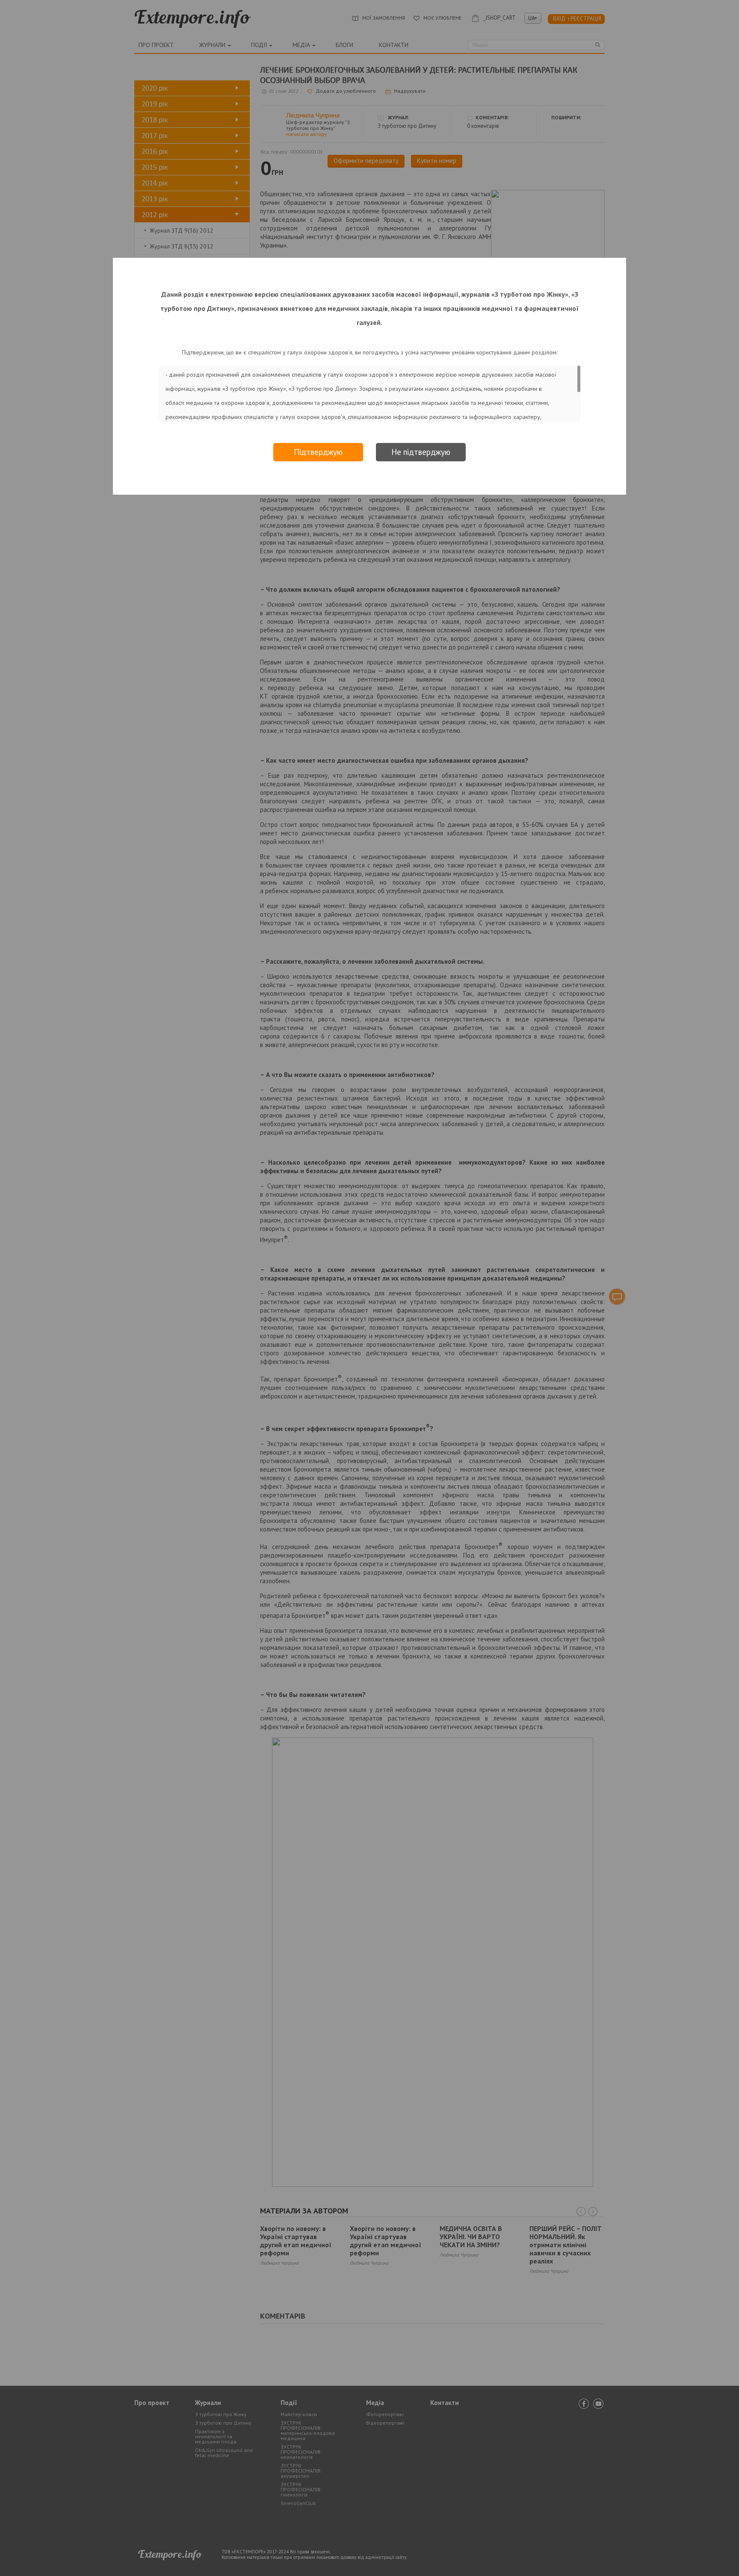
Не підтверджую (421, 452)
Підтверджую (318, 452)
